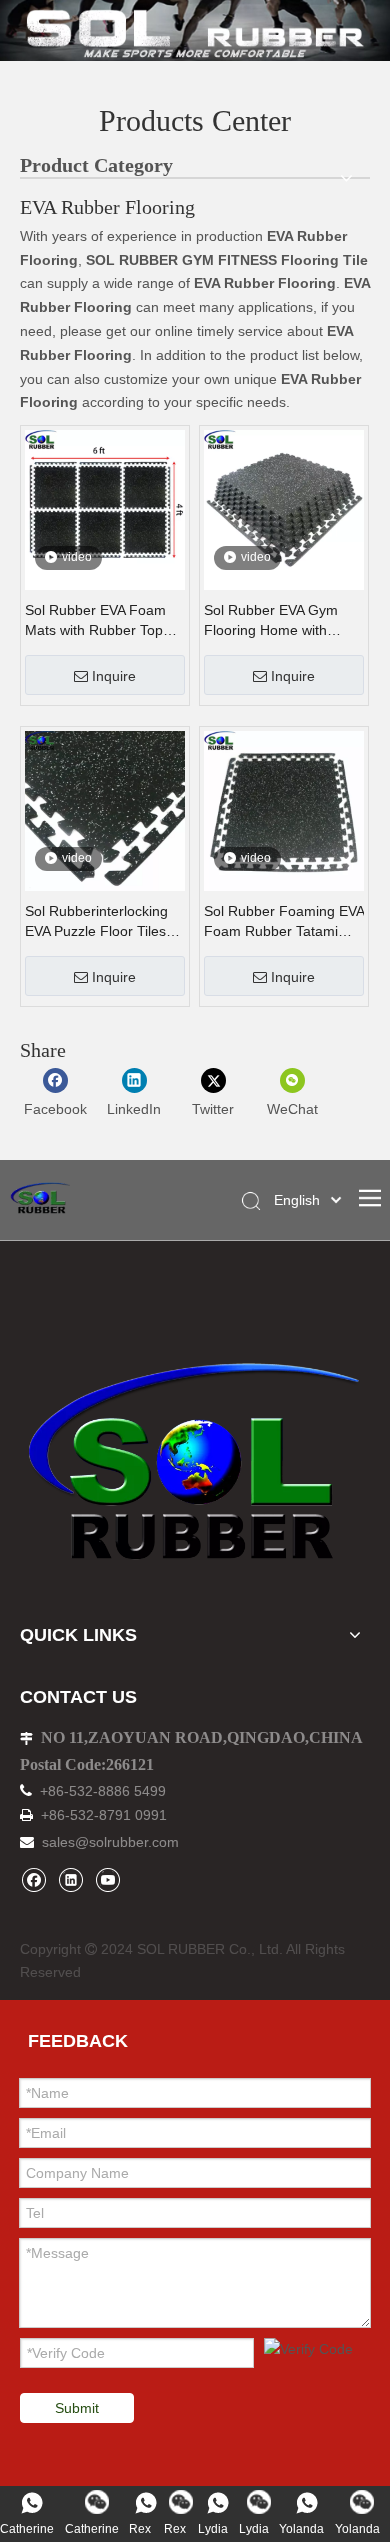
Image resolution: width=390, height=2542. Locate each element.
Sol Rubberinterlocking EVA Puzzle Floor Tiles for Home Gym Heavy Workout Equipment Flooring (96, 922)
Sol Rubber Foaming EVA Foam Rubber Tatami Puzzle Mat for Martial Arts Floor (284, 922)
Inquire (114, 676)
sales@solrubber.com (110, 1842)
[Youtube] (107, 1879)
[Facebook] (33, 1879)
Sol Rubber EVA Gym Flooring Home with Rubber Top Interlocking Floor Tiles (279, 621)
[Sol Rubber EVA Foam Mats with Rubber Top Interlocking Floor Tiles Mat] (105, 509)
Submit (77, 2408)
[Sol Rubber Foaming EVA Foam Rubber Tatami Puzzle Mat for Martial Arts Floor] (284, 810)
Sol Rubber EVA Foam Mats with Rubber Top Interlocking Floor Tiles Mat (96, 621)
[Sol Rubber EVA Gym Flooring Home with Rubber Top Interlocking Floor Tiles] (284, 509)
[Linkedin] (70, 1879)
